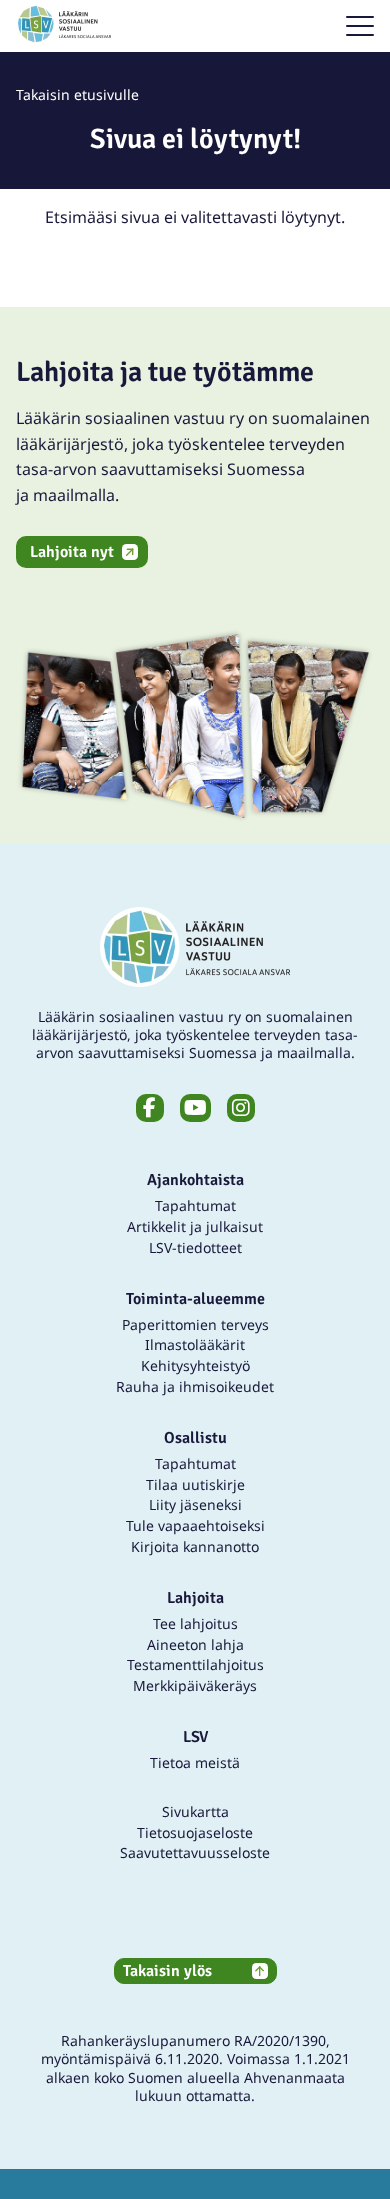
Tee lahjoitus (195, 1623)
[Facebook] (150, 1108)
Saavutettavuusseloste (195, 1852)
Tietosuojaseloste (195, 1832)
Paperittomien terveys (195, 1324)
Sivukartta (195, 1811)
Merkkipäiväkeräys (195, 1685)
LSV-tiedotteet (195, 1247)
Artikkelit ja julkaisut (195, 1226)
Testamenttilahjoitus (195, 1664)
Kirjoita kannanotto (195, 1546)
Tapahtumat (195, 1205)
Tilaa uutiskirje (195, 1484)
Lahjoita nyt (72, 552)
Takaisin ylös (167, 1971)
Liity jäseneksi (195, 1504)
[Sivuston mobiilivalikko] (360, 26)
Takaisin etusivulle (77, 94)
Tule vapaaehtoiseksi (195, 1525)
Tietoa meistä (195, 1762)
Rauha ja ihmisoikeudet (195, 1386)
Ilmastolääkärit (195, 1344)
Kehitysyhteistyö (195, 1365)
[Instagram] (241, 1108)
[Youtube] (195, 1108)
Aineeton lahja (195, 1644)
